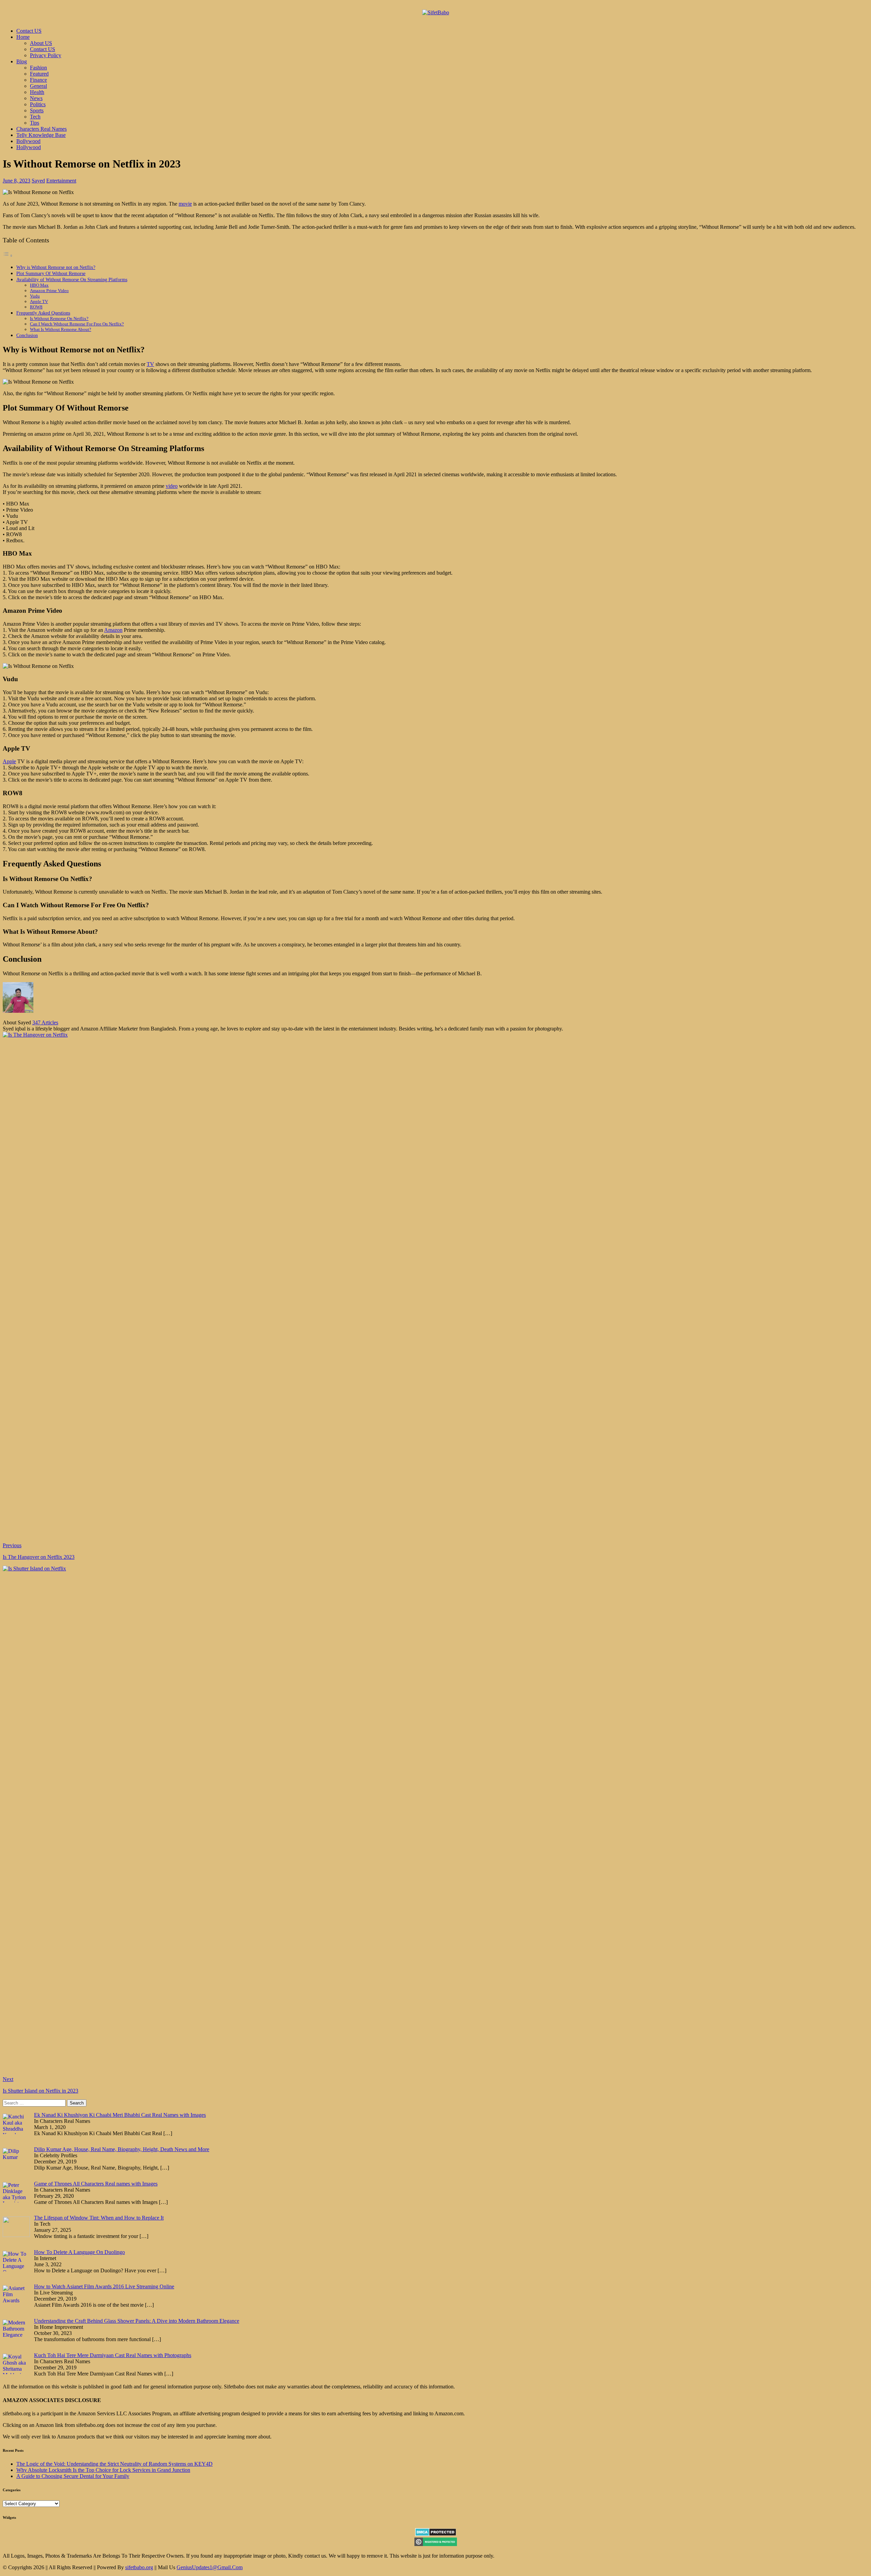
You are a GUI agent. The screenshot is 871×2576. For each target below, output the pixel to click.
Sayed (38, 181)
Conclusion (27, 335)
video (172, 486)
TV (150, 364)
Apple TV (39, 301)
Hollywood (29, 147)
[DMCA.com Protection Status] (436, 2534)
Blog (22, 61)
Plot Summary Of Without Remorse (51, 273)
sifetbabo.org (139, 2567)
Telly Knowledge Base (41, 135)
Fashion (38, 68)
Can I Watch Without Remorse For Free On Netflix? (77, 324)
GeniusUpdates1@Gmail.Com (210, 2567)
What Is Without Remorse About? (61, 329)
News (36, 98)
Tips (35, 123)
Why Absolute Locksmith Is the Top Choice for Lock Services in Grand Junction (103, 2470)
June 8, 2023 (17, 181)
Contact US (29, 31)
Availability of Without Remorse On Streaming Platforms (72, 279)
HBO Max (39, 285)
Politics (38, 104)
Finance (38, 80)
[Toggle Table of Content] (8, 255)
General (38, 86)
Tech (35, 117)
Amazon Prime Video (49, 291)
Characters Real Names (42, 129)
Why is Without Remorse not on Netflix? (56, 267)
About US (41, 43)
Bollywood (28, 141)
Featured (39, 74)
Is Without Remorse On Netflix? (59, 318)
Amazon (113, 630)
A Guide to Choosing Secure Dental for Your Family (73, 2476)
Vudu (35, 296)
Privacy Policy (46, 55)
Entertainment (61, 181)
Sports (37, 110)
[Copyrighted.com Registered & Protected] (436, 2544)
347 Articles (45, 1022)
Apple (9, 761)
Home (23, 37)
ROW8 (36, 307)
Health (37, 92)
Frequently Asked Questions (43, 313)
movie (185, 204)
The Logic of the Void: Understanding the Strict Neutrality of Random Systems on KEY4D (114, 2464)
